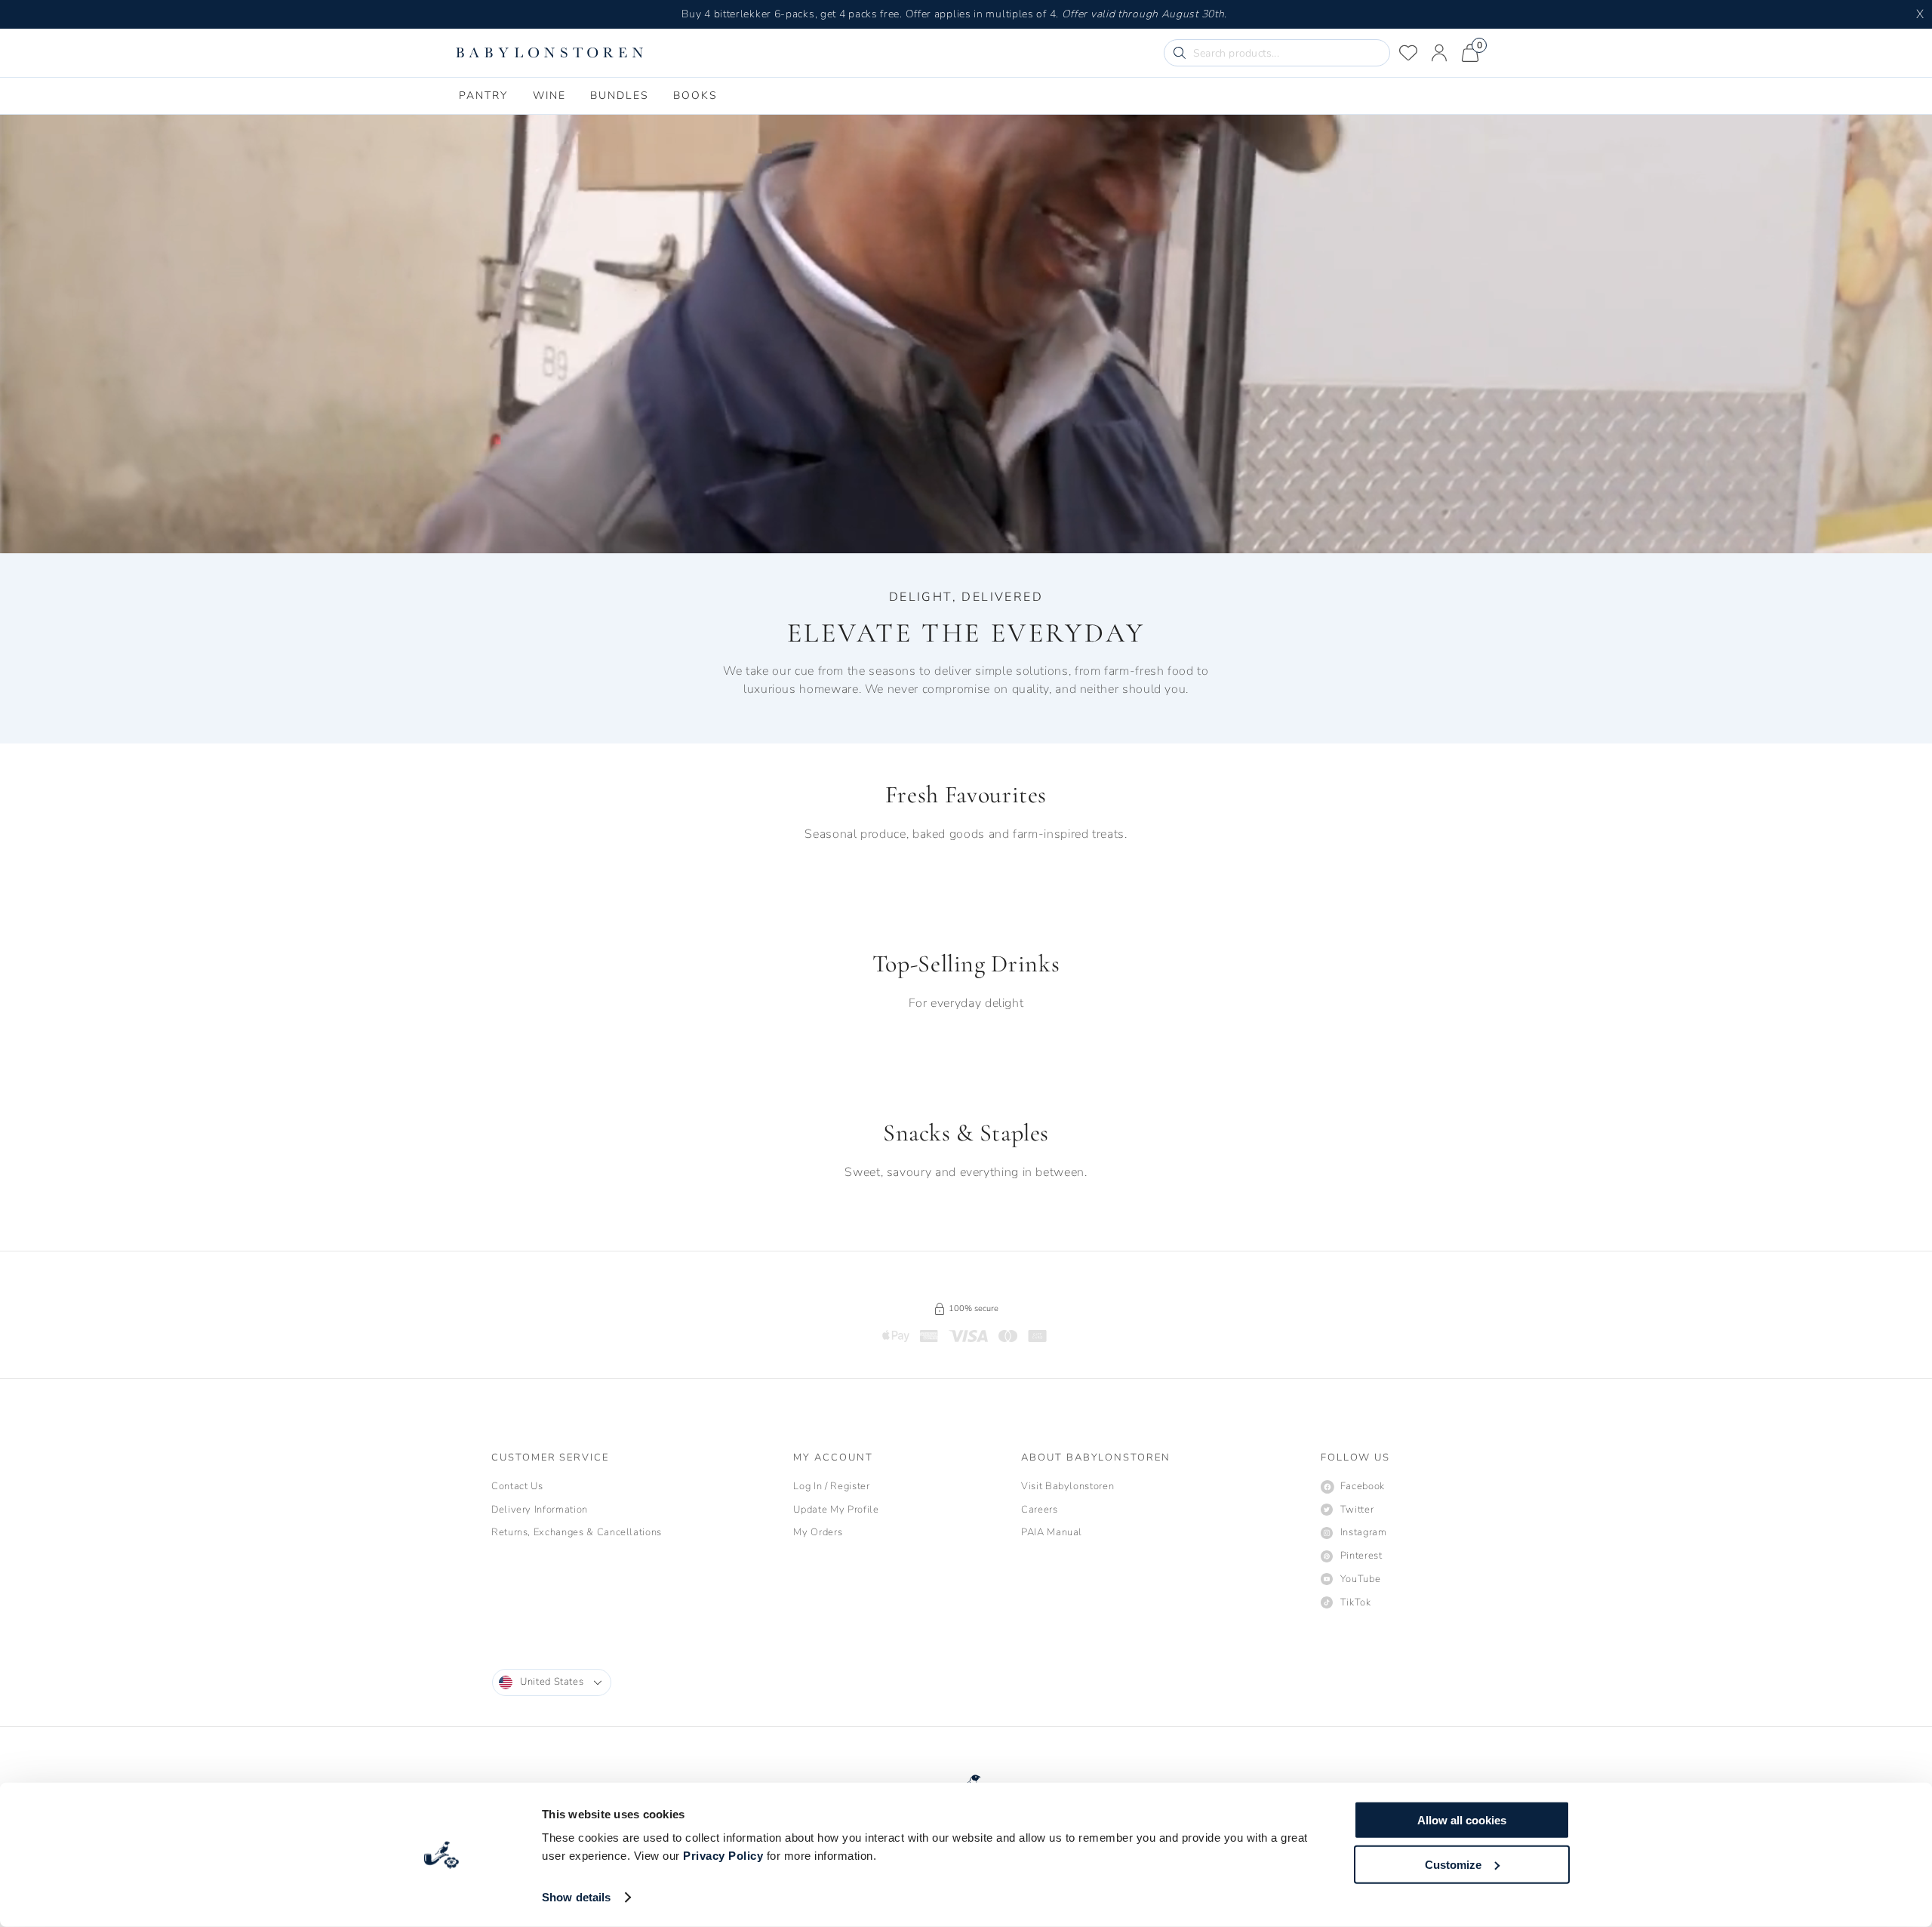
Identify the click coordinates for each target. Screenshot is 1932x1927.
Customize (1453, 1864)
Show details (576, 1897)
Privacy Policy (723, 1856)
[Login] (1439, 53)
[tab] (484, 96)
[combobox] (552, 1682)
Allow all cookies (1462, 1820)
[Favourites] (1408, 53)
